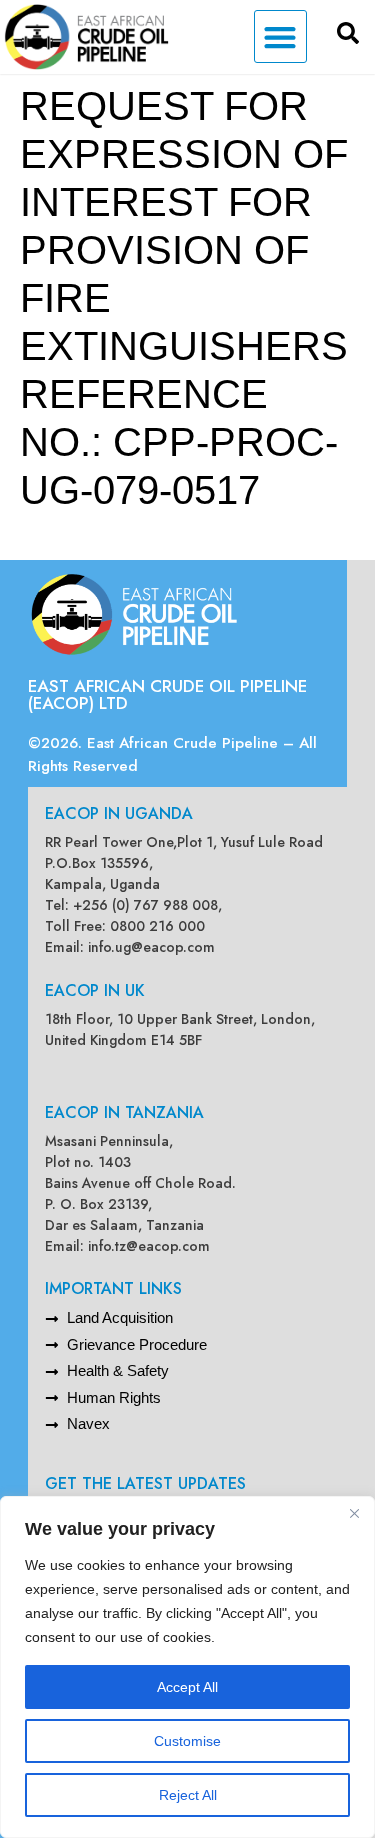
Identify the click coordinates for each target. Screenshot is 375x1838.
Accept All (187, 1687)
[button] (280, 36)
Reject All (188, 1795)
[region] (187, 1667)
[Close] (354, 1513)
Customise (187, 1741)
